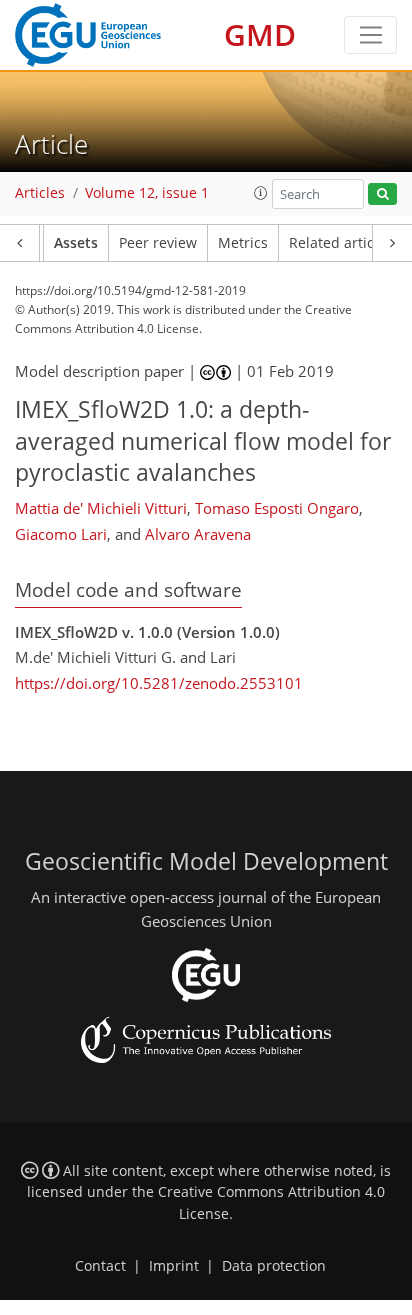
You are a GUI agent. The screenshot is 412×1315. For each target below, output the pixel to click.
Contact (100, 1266)
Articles (40, 193)
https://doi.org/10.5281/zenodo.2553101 (159, 683)
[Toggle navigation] (370, 35)
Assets (76, 243)
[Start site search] (382, 194)
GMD (260, 34)
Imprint (174, 1266)
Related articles (341, 243)
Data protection (274, 1266)
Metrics (243, 243)
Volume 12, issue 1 (147, 193)
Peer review (158, 243)
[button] (261, 193)
